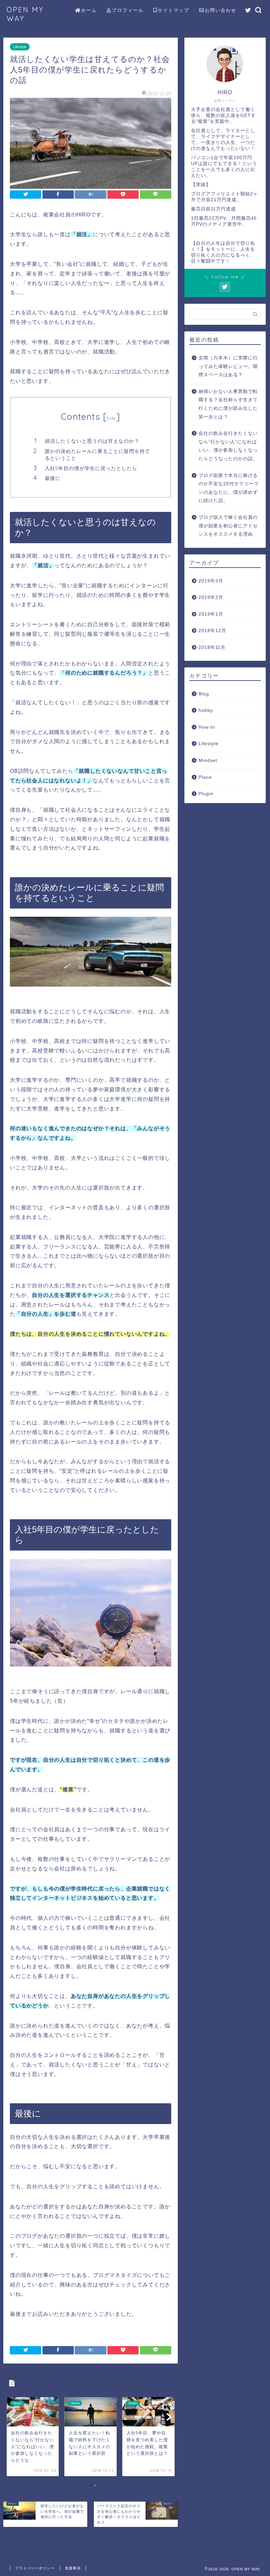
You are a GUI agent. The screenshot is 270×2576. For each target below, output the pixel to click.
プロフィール (128, 10)
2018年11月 (212, 647)
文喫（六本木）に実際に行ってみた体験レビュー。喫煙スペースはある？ (228, 366)
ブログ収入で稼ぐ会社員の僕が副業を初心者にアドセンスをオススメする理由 (228, 526)
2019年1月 (211, 614)
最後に (53, 478)
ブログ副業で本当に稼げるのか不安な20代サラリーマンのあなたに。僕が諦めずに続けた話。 (229, 488)
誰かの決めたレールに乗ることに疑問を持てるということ (97, 455)
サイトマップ (174, 10)
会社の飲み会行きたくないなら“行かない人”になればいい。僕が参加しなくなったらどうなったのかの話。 (228, 446)
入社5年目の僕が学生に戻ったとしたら (91, 468)
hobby (206, 710)
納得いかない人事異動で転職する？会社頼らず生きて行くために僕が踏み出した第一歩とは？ (228, 404)
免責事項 (73, 2568)
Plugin (206, 794)
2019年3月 (211, 581)
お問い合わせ (221, 10)
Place (205, 777)
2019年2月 (211, 597)
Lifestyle (20, 47)
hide (111, 418)
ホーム (89, 10)
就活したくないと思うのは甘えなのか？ (92, 441)
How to (207, 727)
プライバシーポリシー (35, 2568)
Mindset (208, 760)
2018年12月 (212, 631)
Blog (204, 694)
